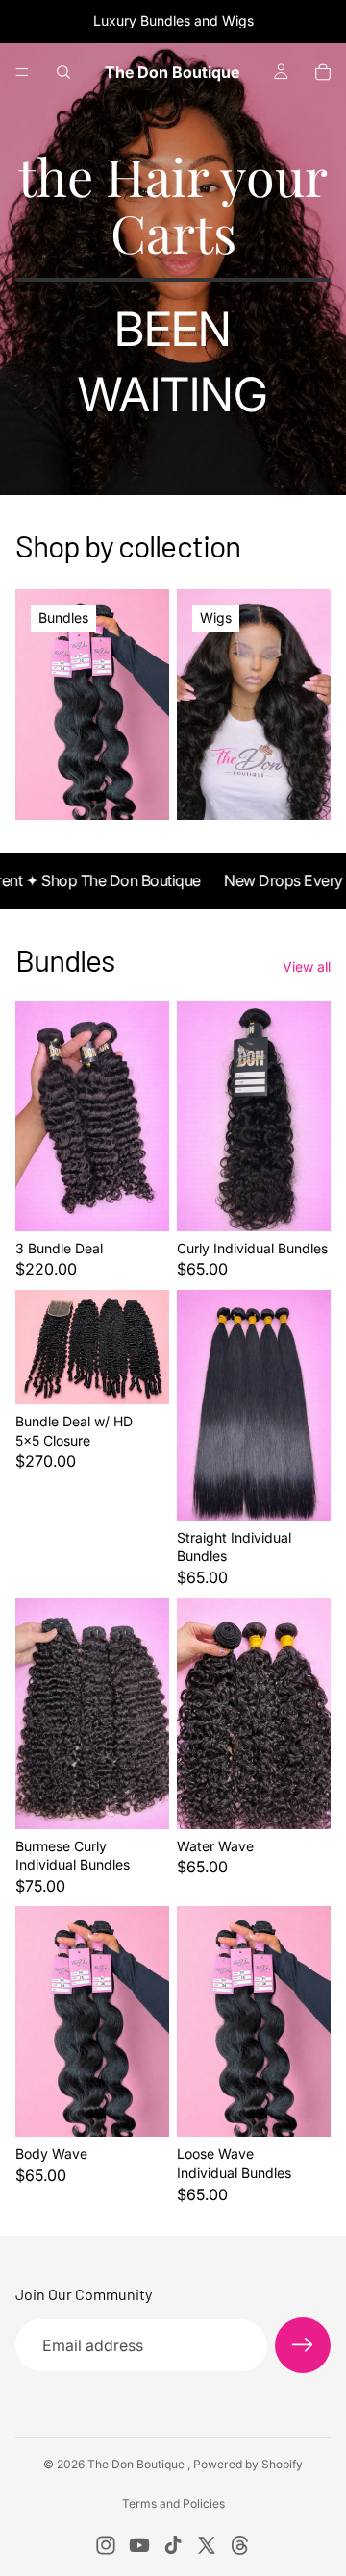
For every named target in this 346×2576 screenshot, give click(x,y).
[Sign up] (303, 2345)
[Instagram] (106, 2545)
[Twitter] (207, 2545)
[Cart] (323, 72)
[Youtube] (139, 2545)
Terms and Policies (173, 2503)
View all (307, 966)
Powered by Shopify (248, 2464)
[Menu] (22, 72)
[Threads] (240, 2545)
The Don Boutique (137, 2464)
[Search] (63, 72)
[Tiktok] (173, 2545)
